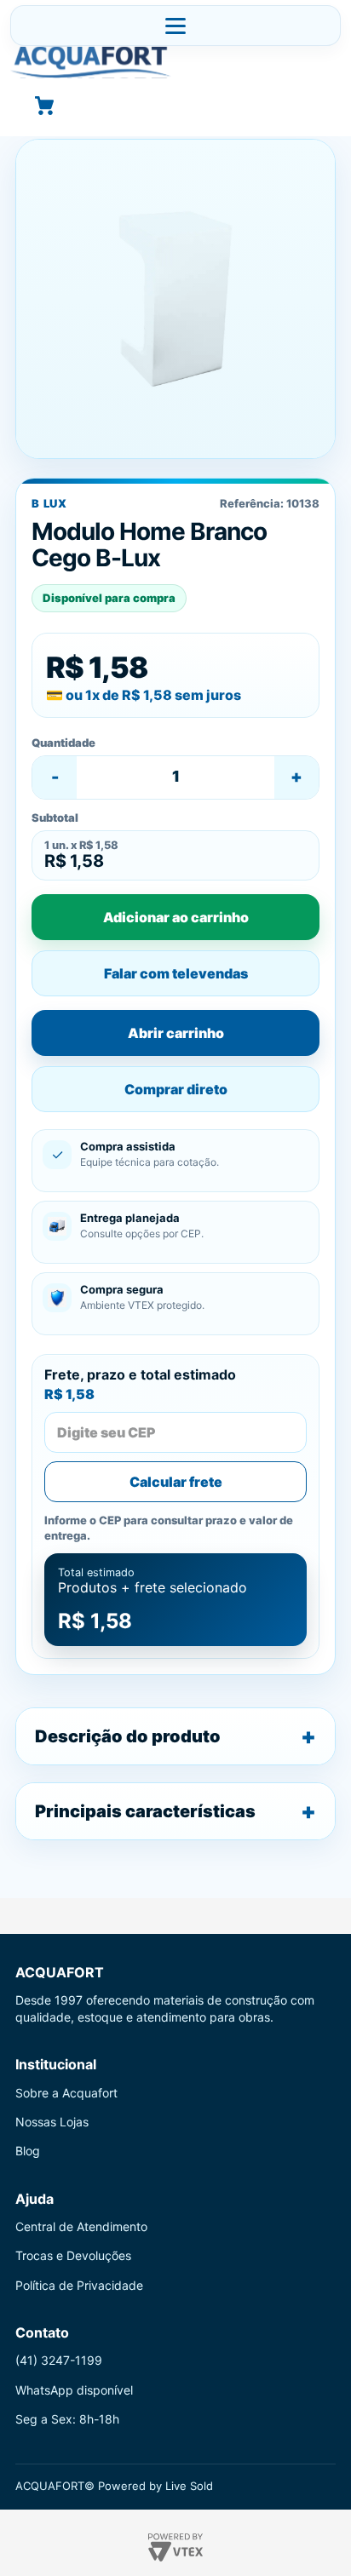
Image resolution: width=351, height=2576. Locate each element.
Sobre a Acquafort (66, 2093)
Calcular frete (176, 1482)
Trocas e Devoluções (73, 2255)
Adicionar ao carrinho (176, 917)
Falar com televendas (176, 973)
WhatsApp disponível (74, 2390)
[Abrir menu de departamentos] (175, 26)
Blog (28, 2151)
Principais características (145, 1811)
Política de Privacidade (79, 2285)
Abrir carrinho (176, 1033)
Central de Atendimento (81, 2226)
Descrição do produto (128, 1736)
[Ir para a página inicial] (175, 62)
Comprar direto (176, 1089)
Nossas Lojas (52, 2122)
